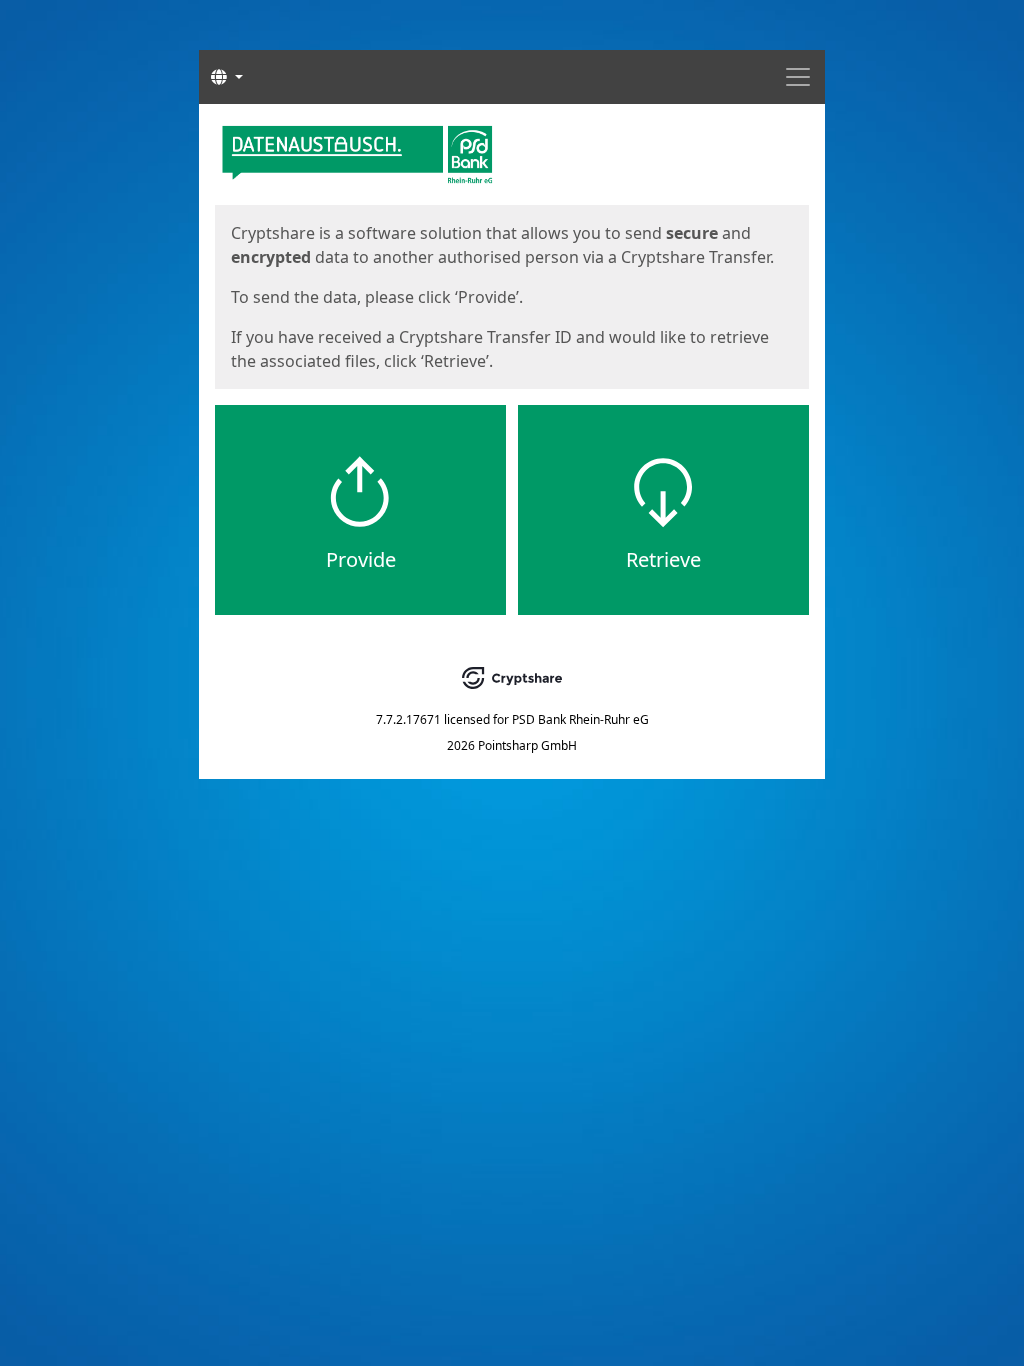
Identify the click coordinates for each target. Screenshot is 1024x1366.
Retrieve (663, 559)
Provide (361, 559)
